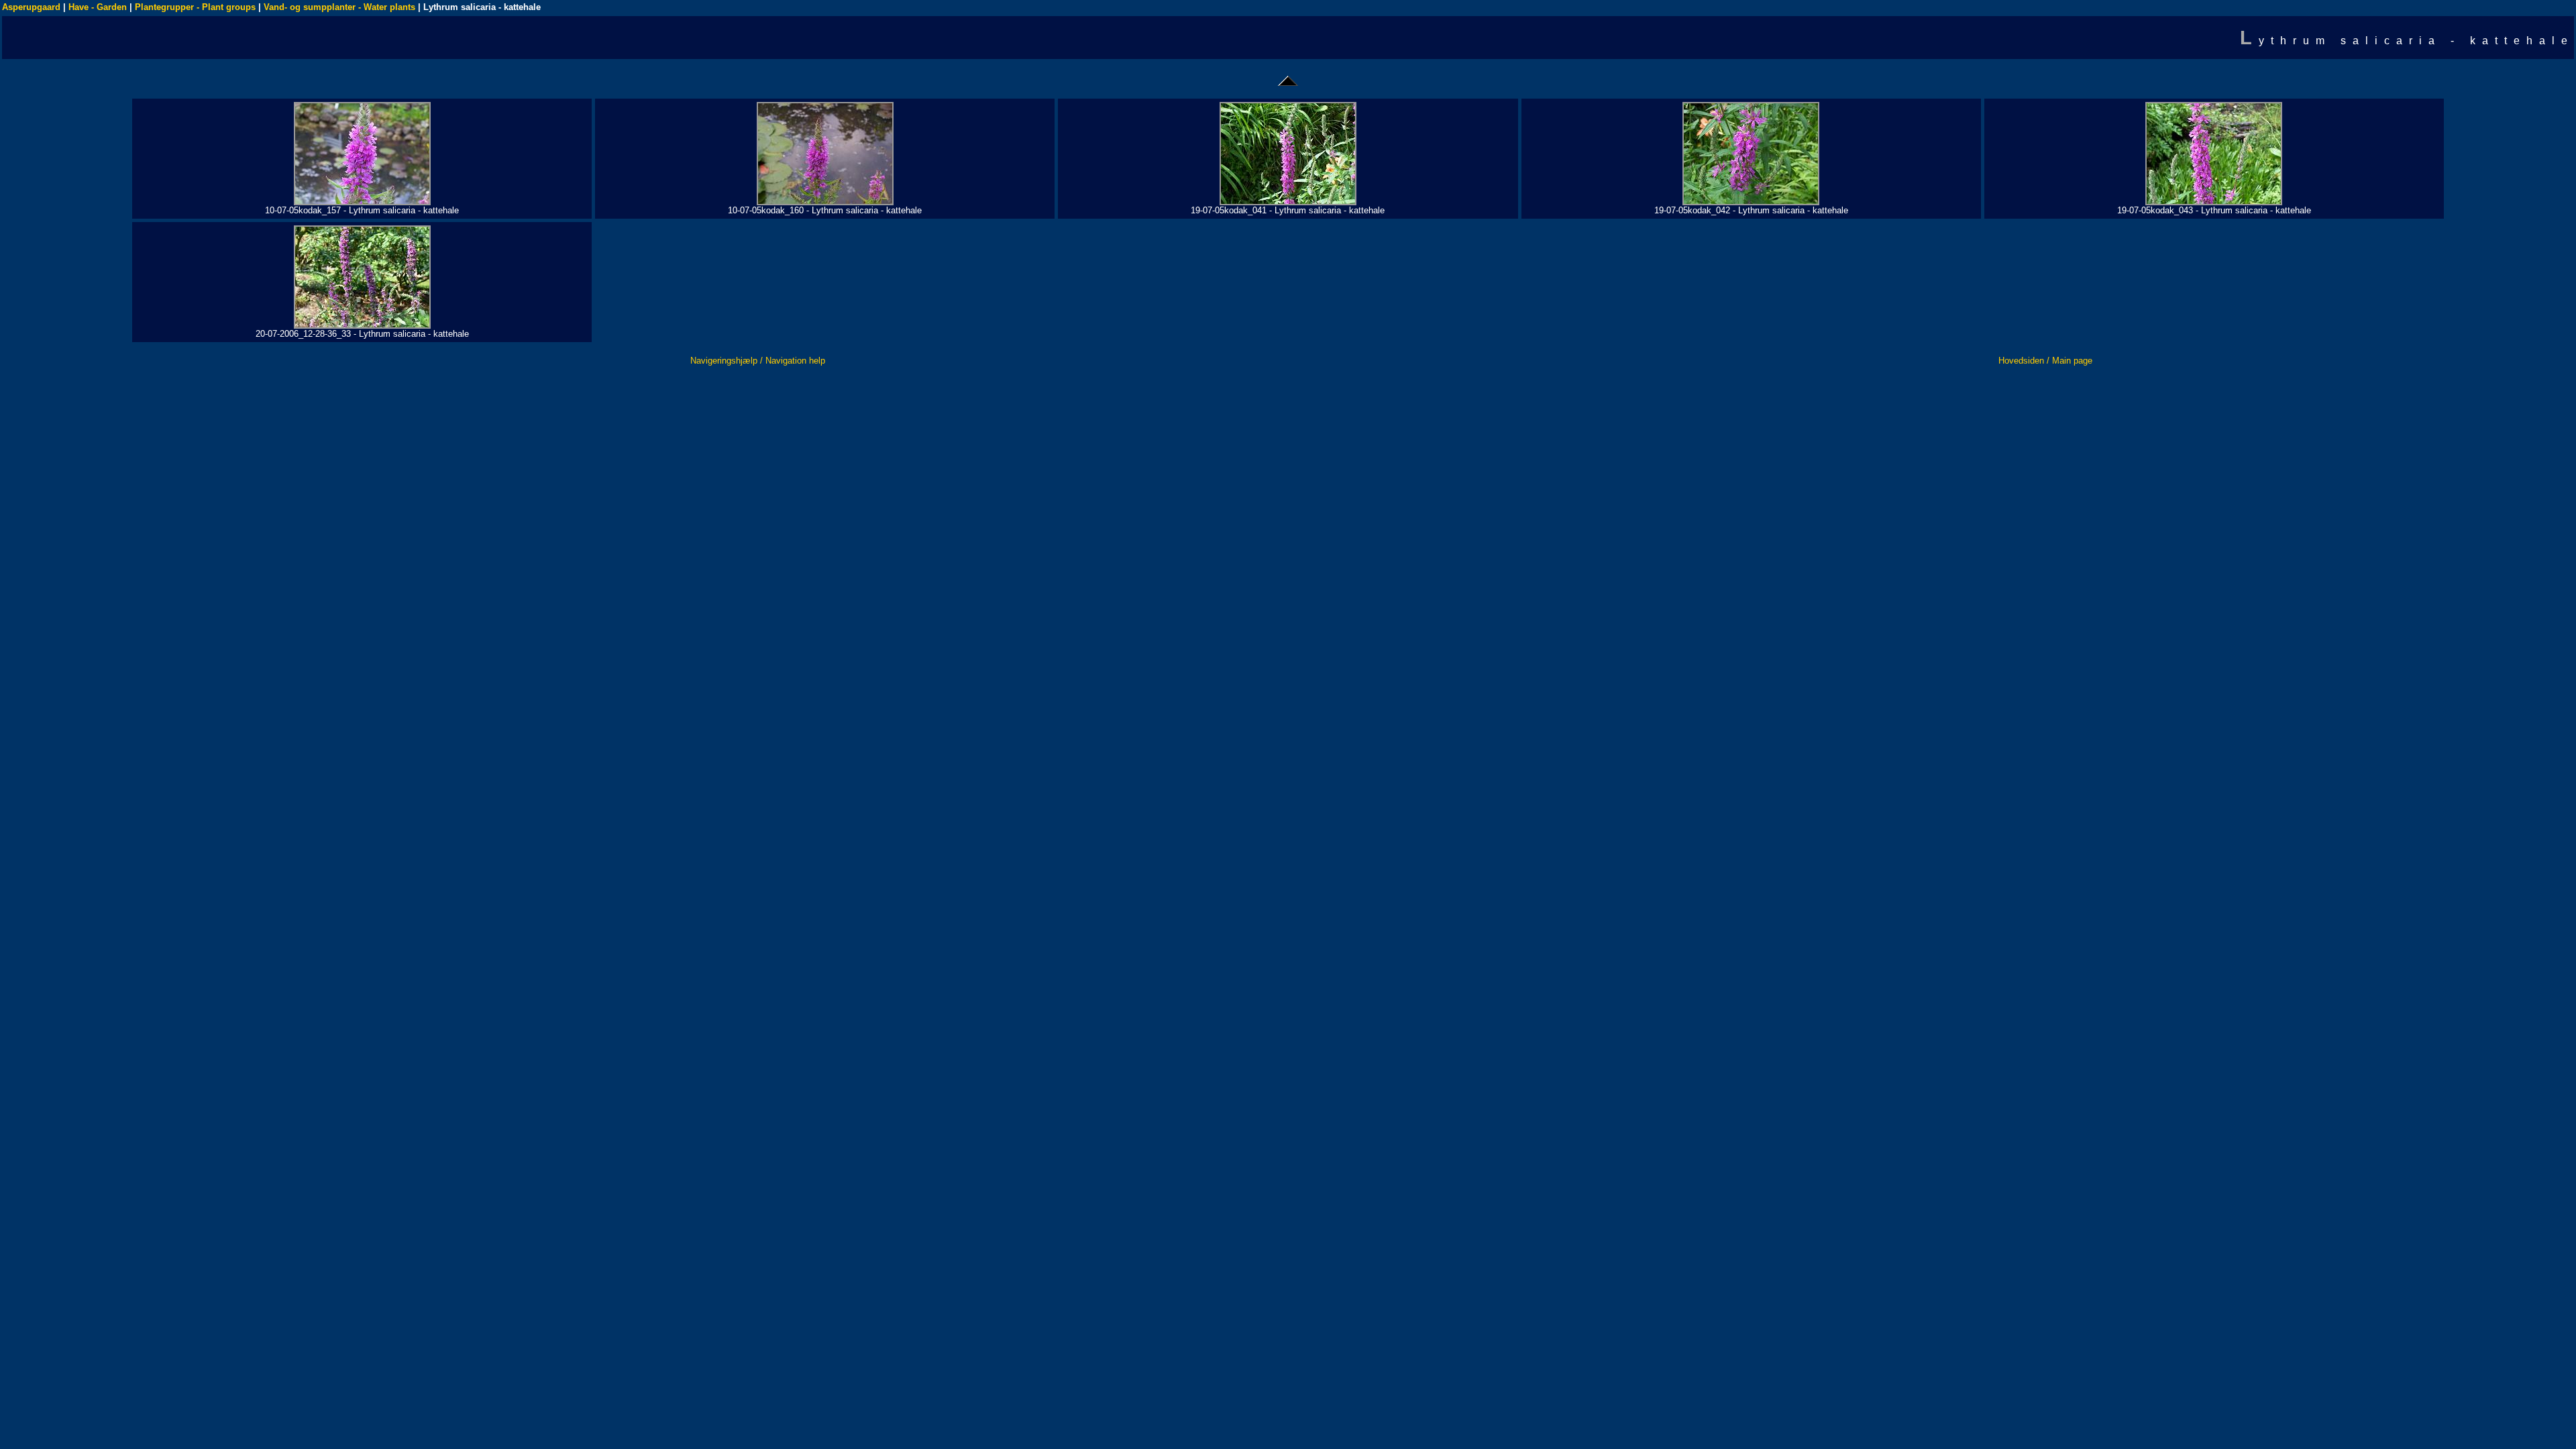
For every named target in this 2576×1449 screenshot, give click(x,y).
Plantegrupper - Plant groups (195, 7)
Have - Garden (98, 7)
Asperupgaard (31, 7)
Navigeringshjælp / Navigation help (758, 361)
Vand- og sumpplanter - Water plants (339, 7)
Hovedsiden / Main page (2045, 361)
